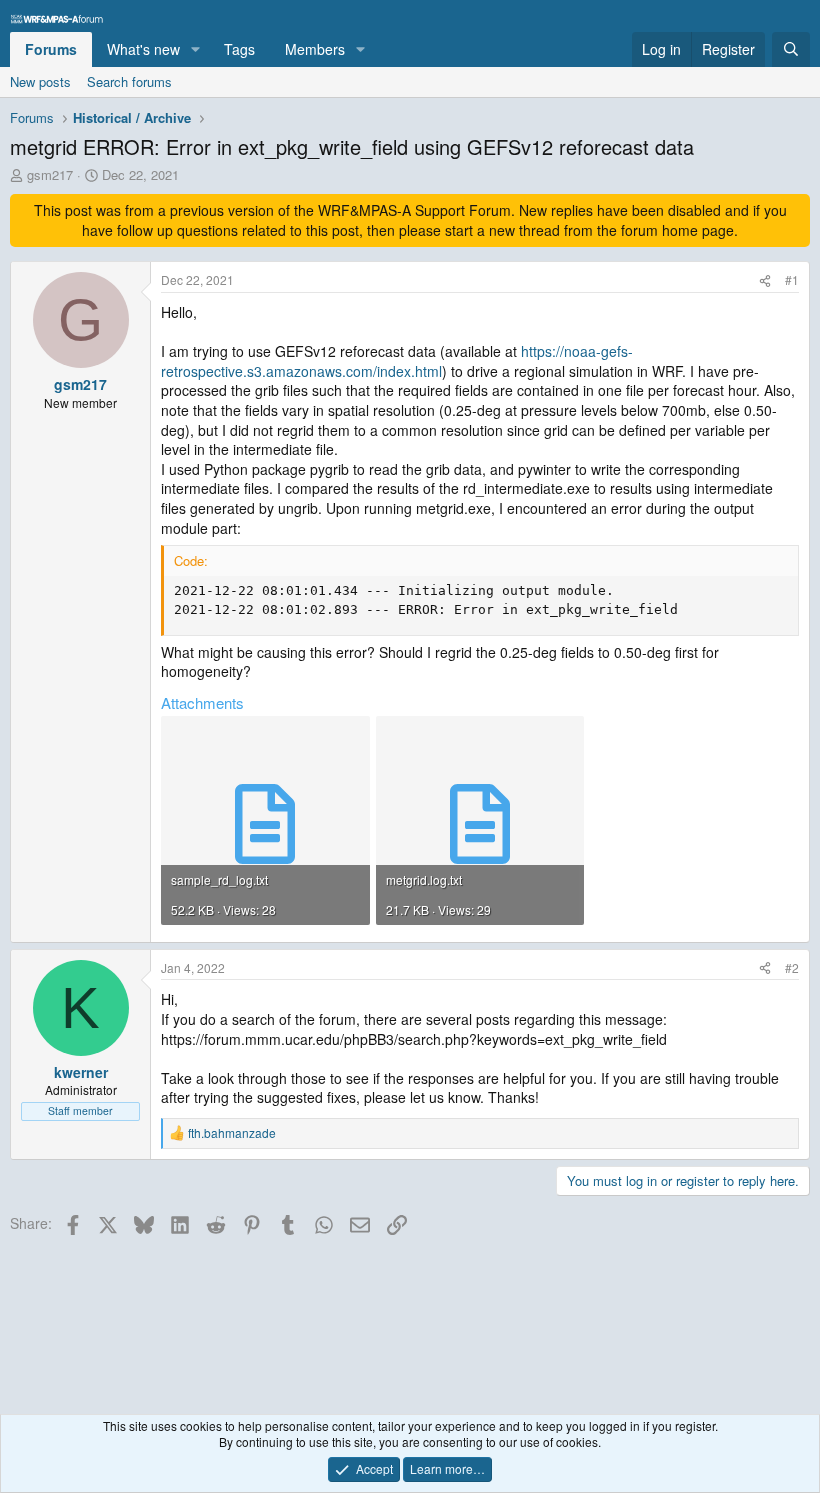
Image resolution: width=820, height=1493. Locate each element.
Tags (239, 49)
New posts (40, 81)
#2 (792, 967)
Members (315, 49)
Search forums (129, 81)
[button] (195, 50)
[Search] (791, 50)
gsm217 (50, 174)
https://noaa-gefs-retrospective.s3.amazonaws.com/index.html (397, 361)
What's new (143, 49)
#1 (792, 279)
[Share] (765, 280)
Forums (51, 49)
